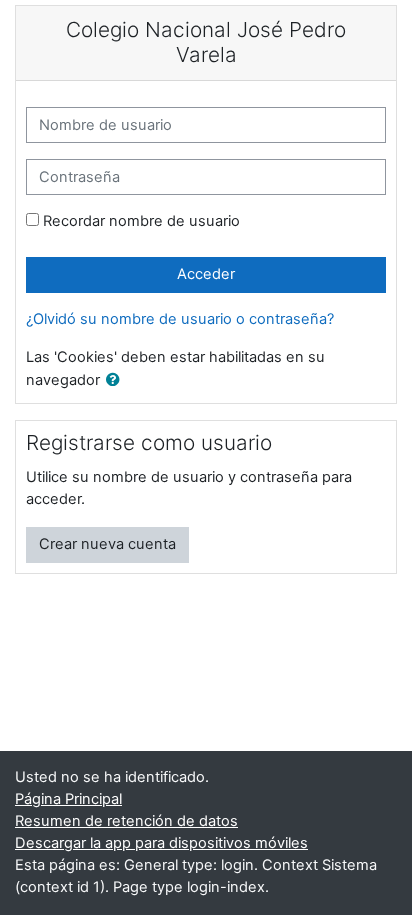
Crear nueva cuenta (107, 544)
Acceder (206, 274)
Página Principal (68, 799)
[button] (117, 381)
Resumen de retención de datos (126, 821)
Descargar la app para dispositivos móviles (161, 843)
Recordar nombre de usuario (141, 221)
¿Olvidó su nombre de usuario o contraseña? (180, 319)
